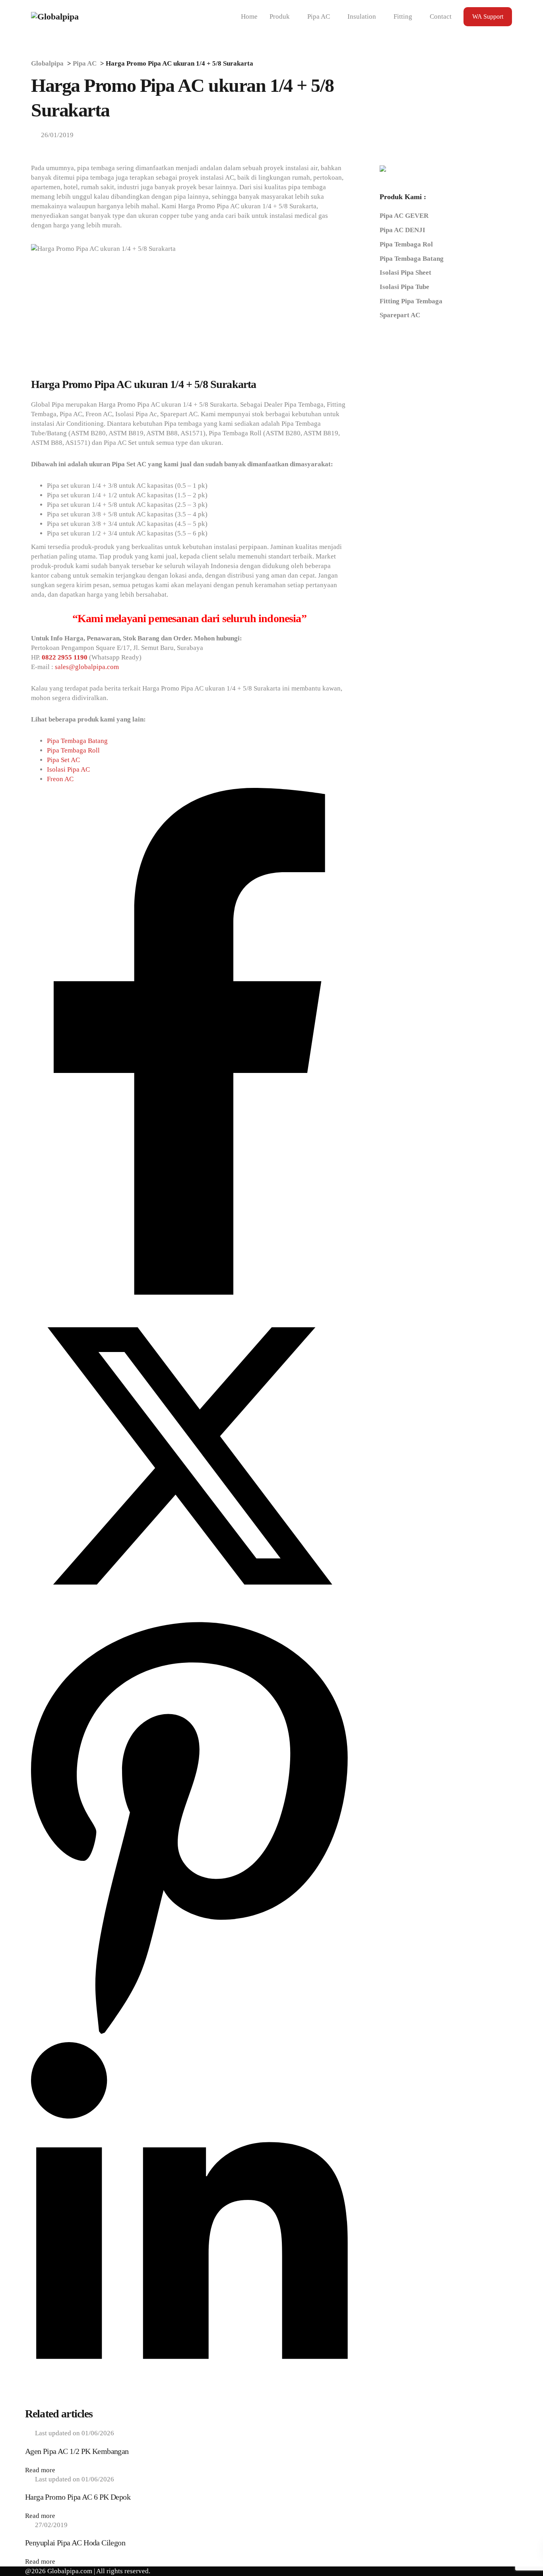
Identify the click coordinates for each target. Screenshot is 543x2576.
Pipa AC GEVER (404, 216)
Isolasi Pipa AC (68, 769)
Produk (280, 16)
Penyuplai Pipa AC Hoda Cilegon (75, 2543)
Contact (441, 16)
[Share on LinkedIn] (189, 2402)
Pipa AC (319, 16)
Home (249, 16)
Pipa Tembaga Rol (406, 244)
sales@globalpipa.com (87, 667)
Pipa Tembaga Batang (77, 741)
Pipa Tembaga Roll (73, 750)
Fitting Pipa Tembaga (411, 301)
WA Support (488, 16)
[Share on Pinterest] (189, 2037)
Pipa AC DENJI (402, 230)
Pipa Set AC (63, 760)
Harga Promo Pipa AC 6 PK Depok (78, 2497)
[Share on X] (189, 1612)
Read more (40, 2470)
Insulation (362, 16)
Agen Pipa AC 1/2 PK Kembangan (77, 2451)
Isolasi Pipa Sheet (405, 273)
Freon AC (60, 779)
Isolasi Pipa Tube (404, 286)
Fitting (403, 16)
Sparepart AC (400, 315)
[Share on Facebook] (189, 1293)
